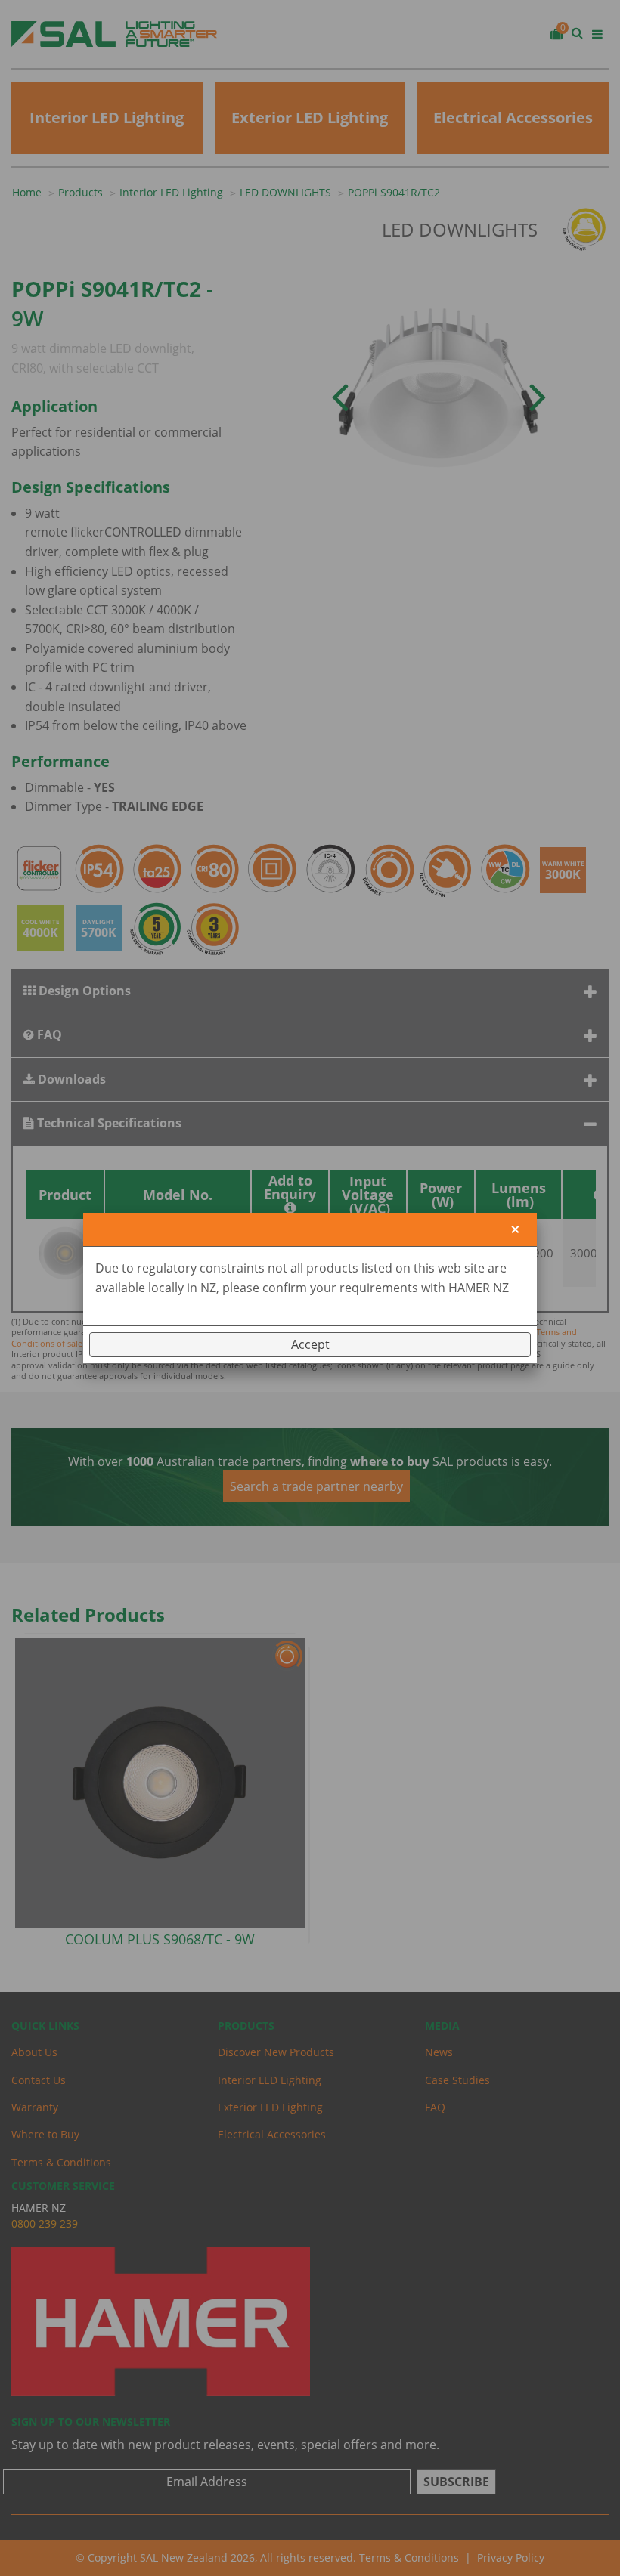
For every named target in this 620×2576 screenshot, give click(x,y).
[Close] (515, 1230)
